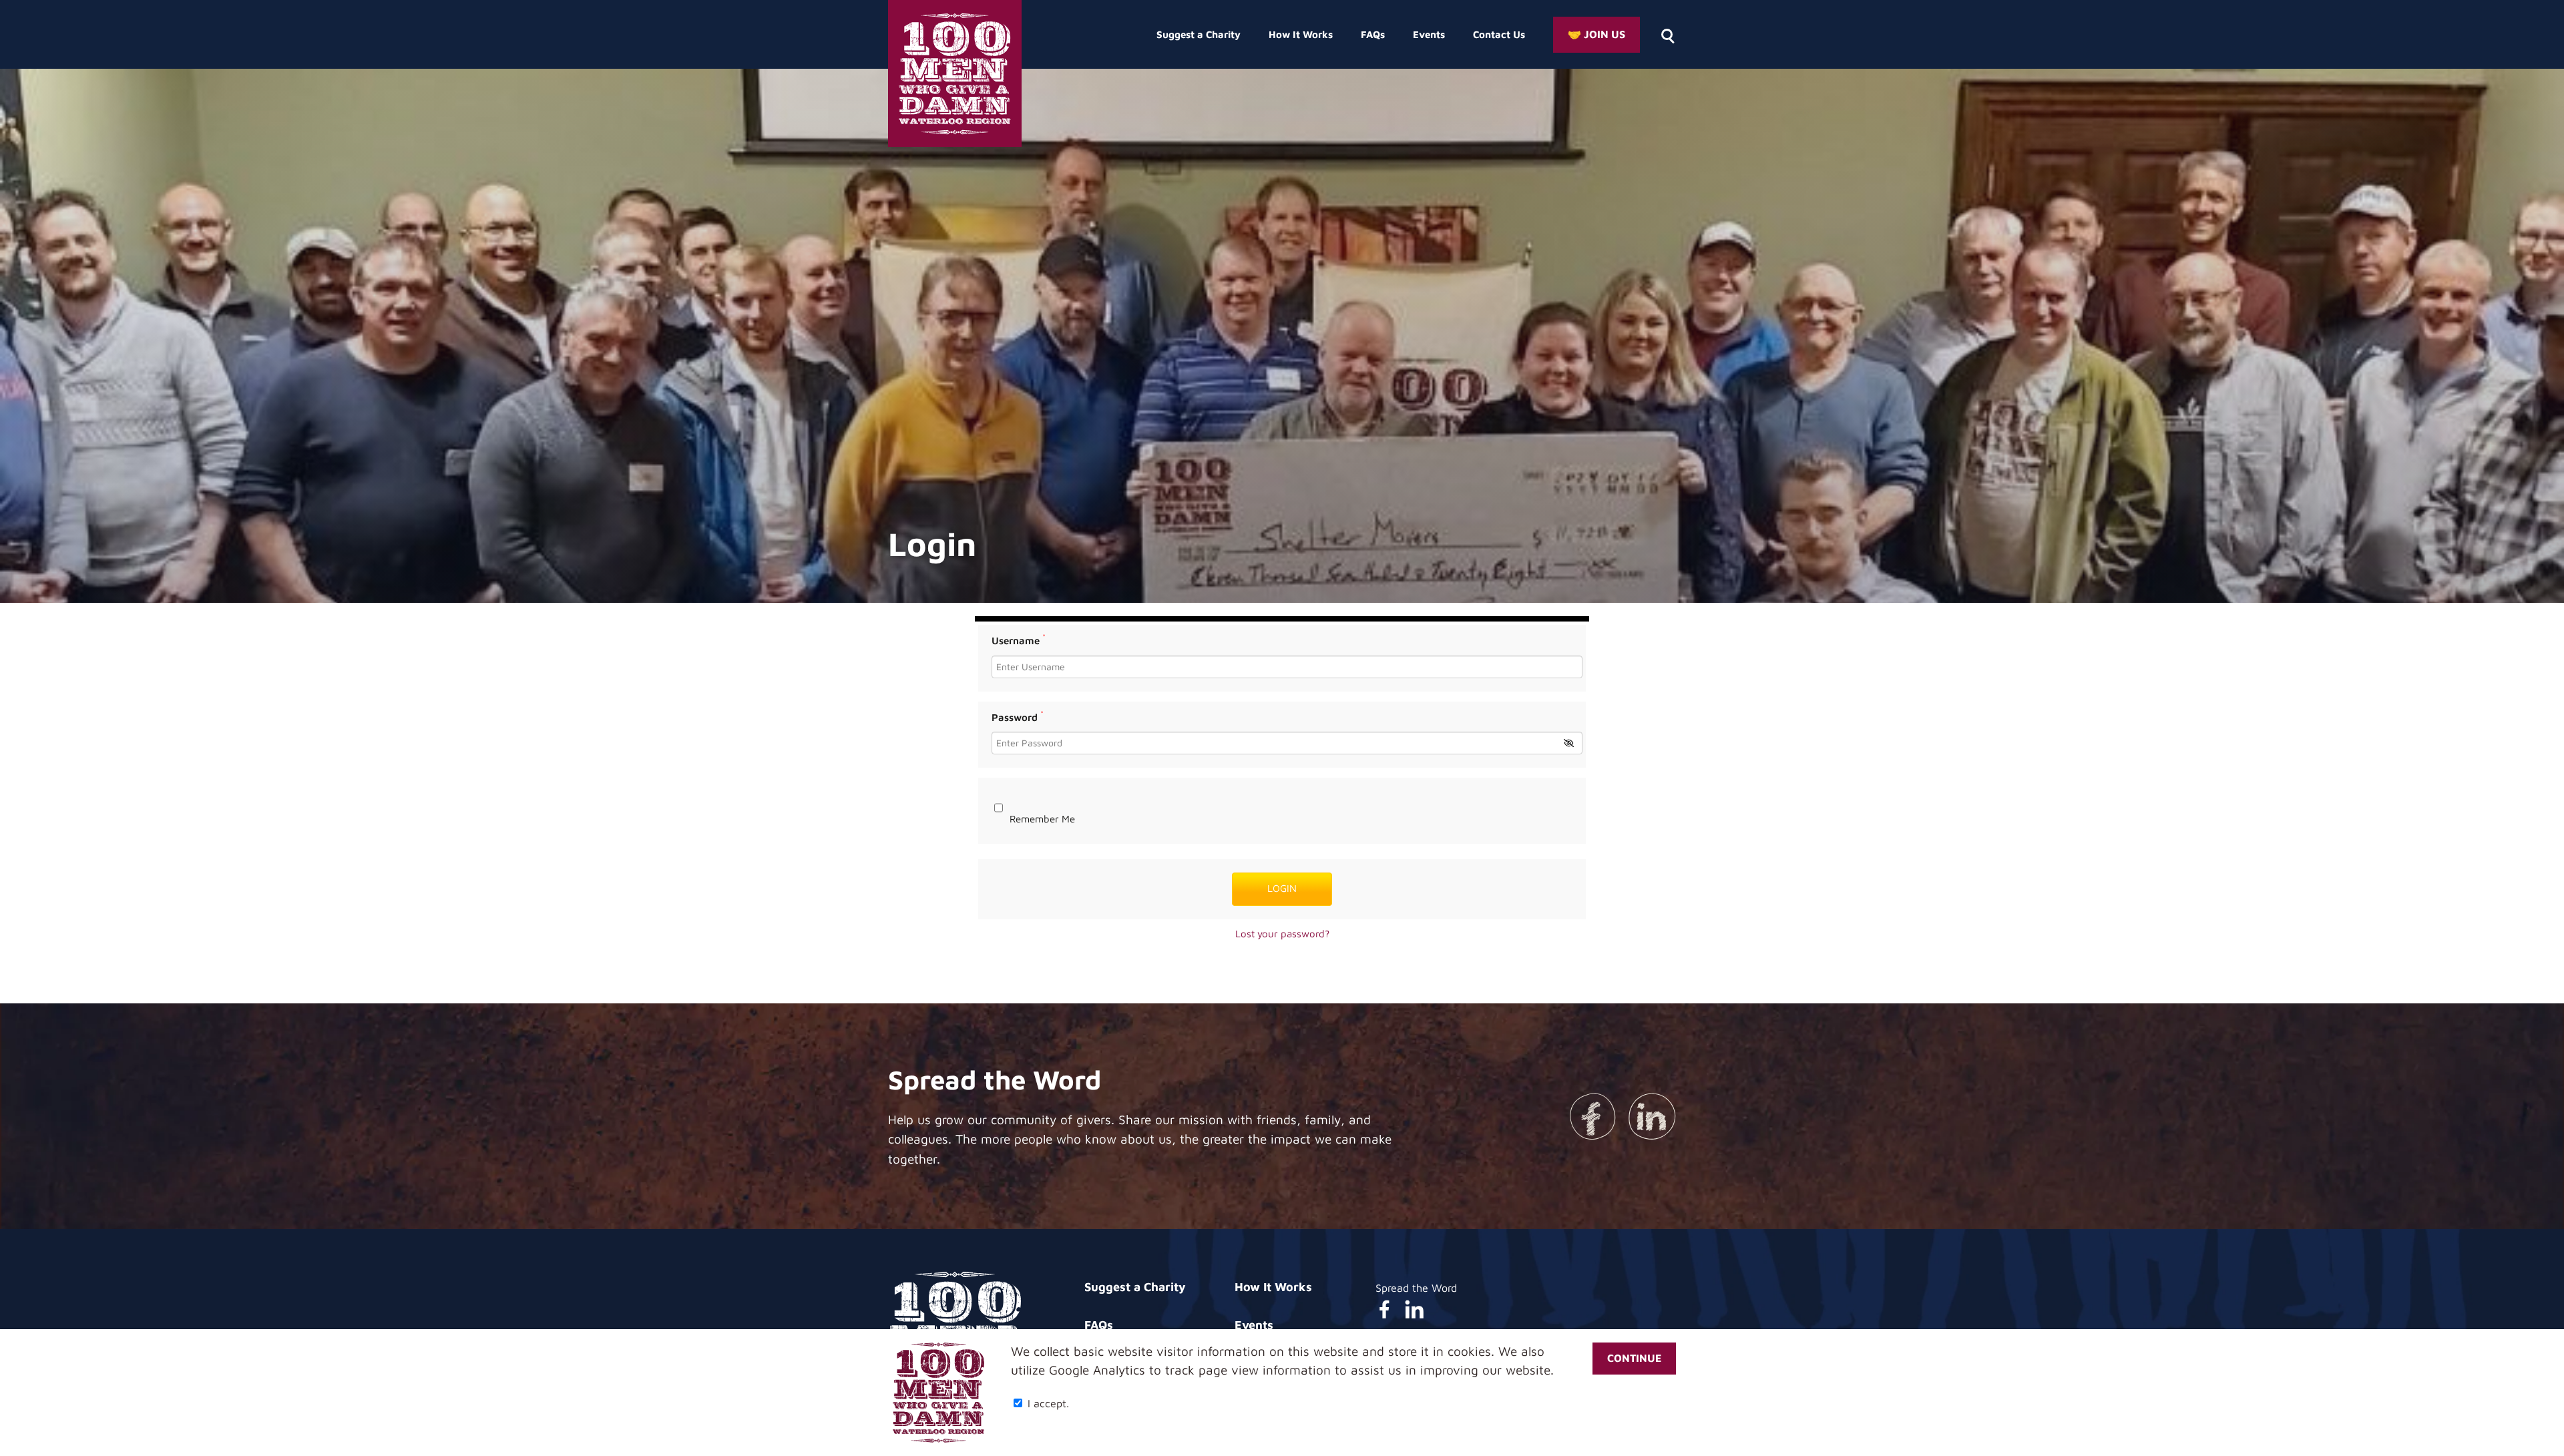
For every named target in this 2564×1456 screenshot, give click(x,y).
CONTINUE (1634, 1359)
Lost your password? (1282, 934)
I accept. (1047, 1403)
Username (1019, 641)
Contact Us (1499, 34)
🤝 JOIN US (1596, 34)
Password (1018, 717)
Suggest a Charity (1199, 34)
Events (1429, 34)
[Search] (1667, 35)
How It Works (1301, 34)
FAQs (1373, 34)
